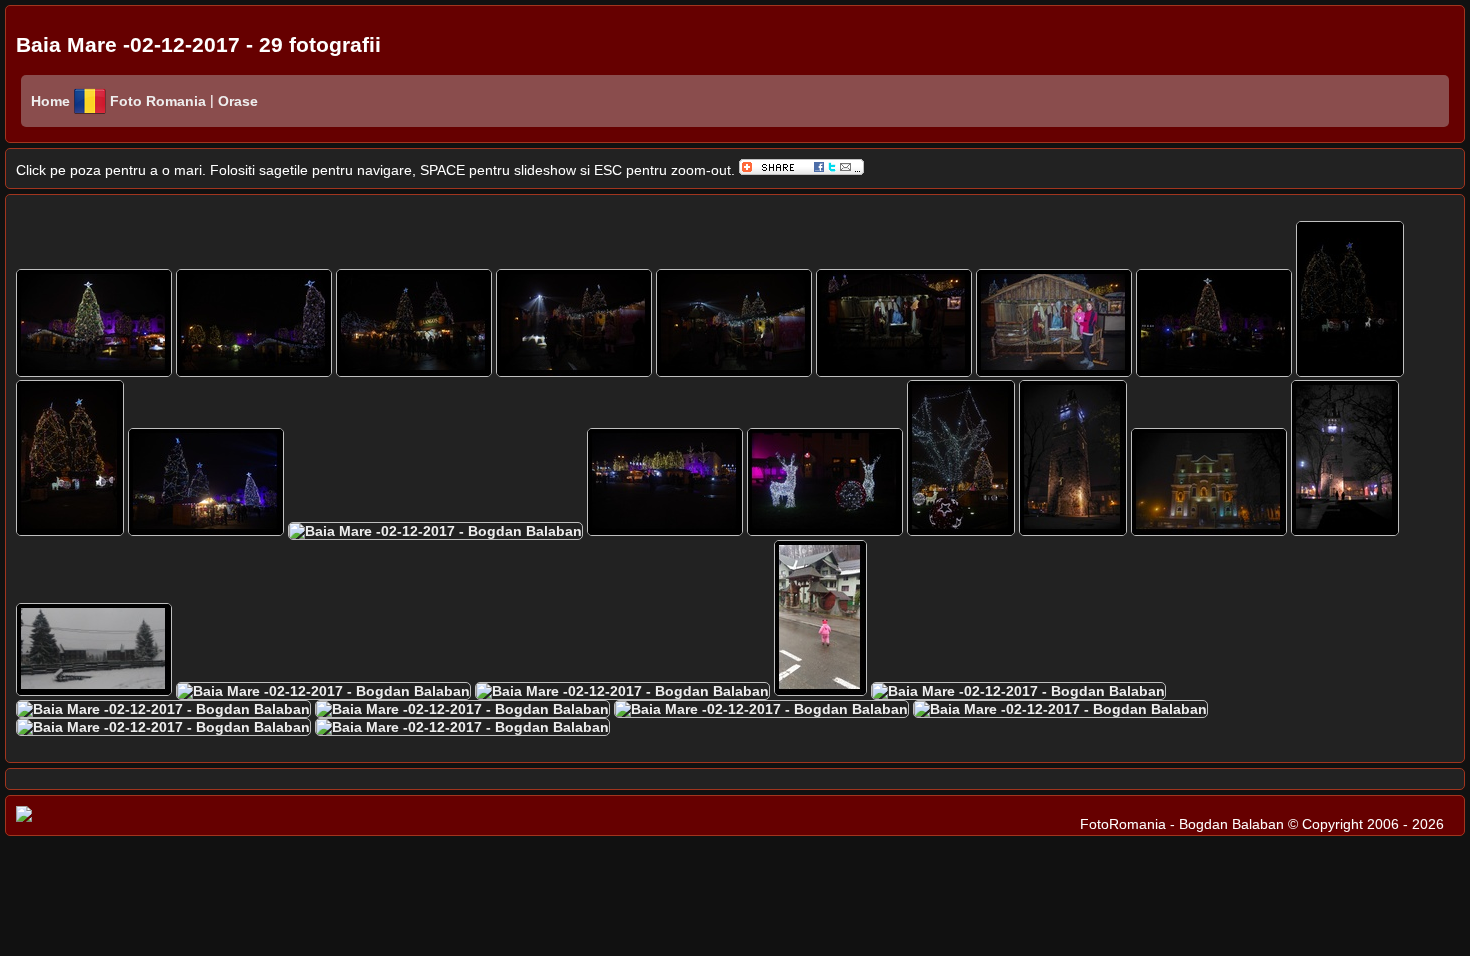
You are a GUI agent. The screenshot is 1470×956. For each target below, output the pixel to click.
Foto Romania (160, 101)
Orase (236, 101)
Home (50, 101)
